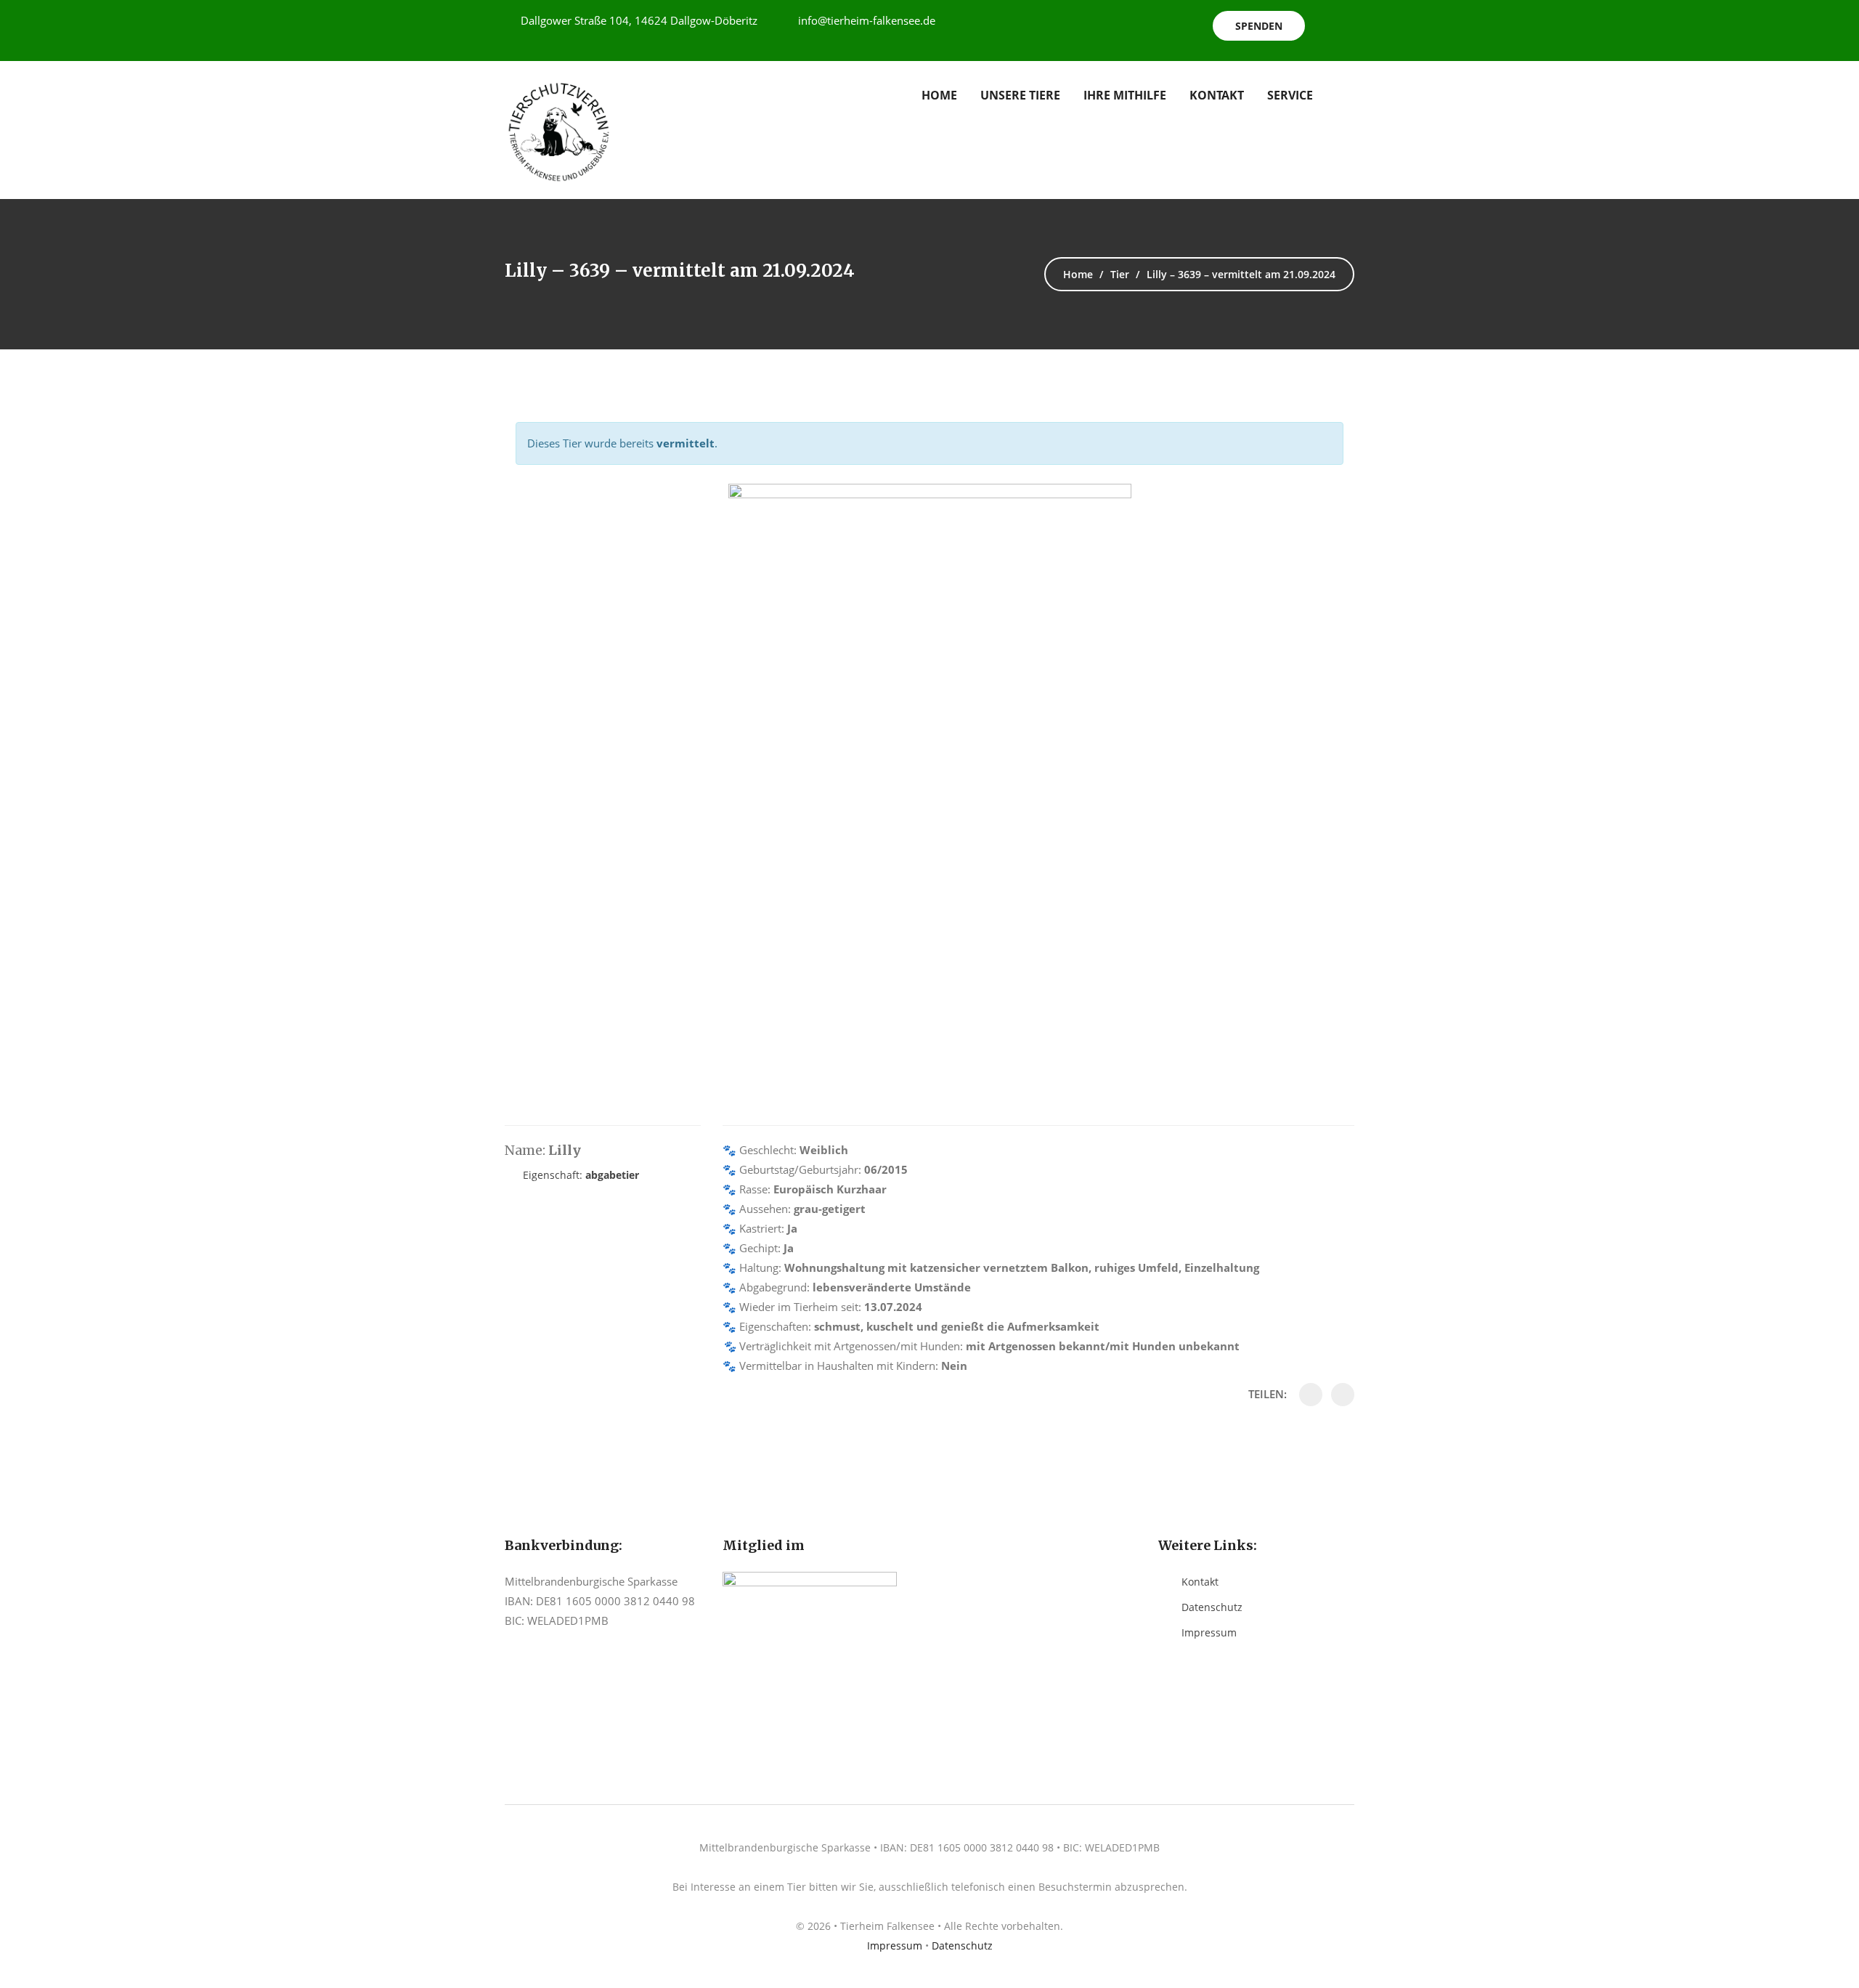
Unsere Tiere (1020, 95)
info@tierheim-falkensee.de (867, 20)
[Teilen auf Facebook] (1311, 1395)
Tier (1120, 274)
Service (1290, 95)
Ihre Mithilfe (1125, 95)
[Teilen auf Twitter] (1343, 1395)
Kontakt (1217, 95)
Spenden (1259, 26)
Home (939, 95)
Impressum (1209, 1632)
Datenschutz (1212, 1607)
